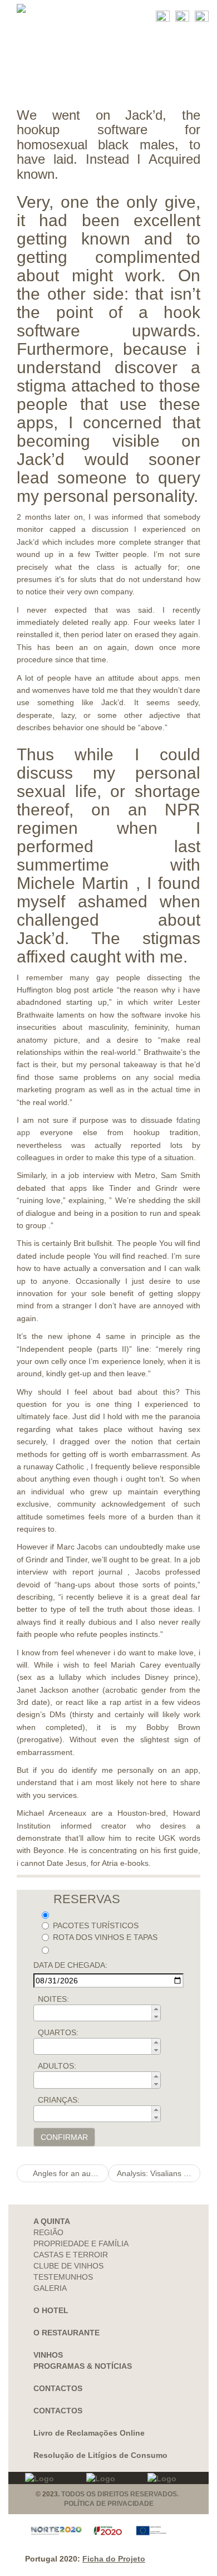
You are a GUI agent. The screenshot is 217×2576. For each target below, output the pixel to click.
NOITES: (53, 1999)
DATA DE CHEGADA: (70, 1965)
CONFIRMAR (64, 2137)
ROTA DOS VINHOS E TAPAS (105, 1937)
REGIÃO (48, 2232)
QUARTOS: (58, 2032)
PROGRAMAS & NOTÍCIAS (83, 2366)
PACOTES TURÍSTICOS (96, 1925)
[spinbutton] (100, 2013)
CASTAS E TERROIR (71, 2255)
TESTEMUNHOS (63, 2277)
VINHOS (48, 2355)
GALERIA (50, 2288)
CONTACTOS (58, 2388)
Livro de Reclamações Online (89, 2433)
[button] (156, 2009)
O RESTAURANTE (66, 2333)
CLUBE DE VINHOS (68, 2266)
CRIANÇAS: (59, 2100)
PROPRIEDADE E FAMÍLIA (81, 2243)
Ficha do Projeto (114, 2559)
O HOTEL (51, 2310)
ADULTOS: (57, 2066)
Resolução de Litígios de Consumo (100, 2455)
